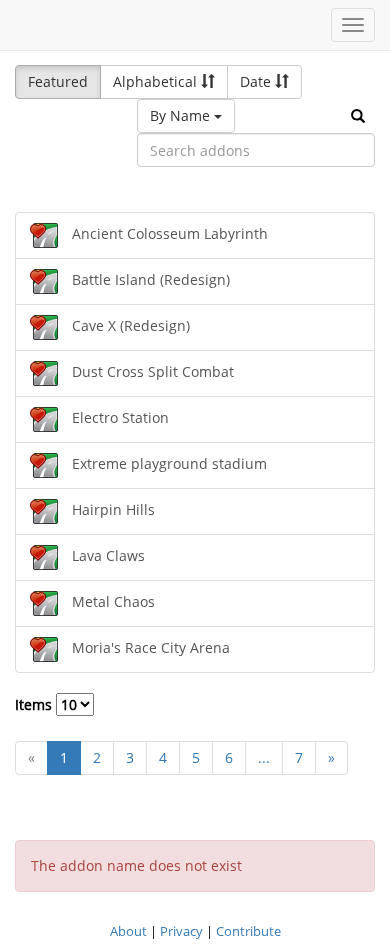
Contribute (248, 931)
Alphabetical (157, 81)
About (128, 931)
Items (35, 704)
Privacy (181, 931)
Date (257, 81)
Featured (58, 81)
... (264, 757)
